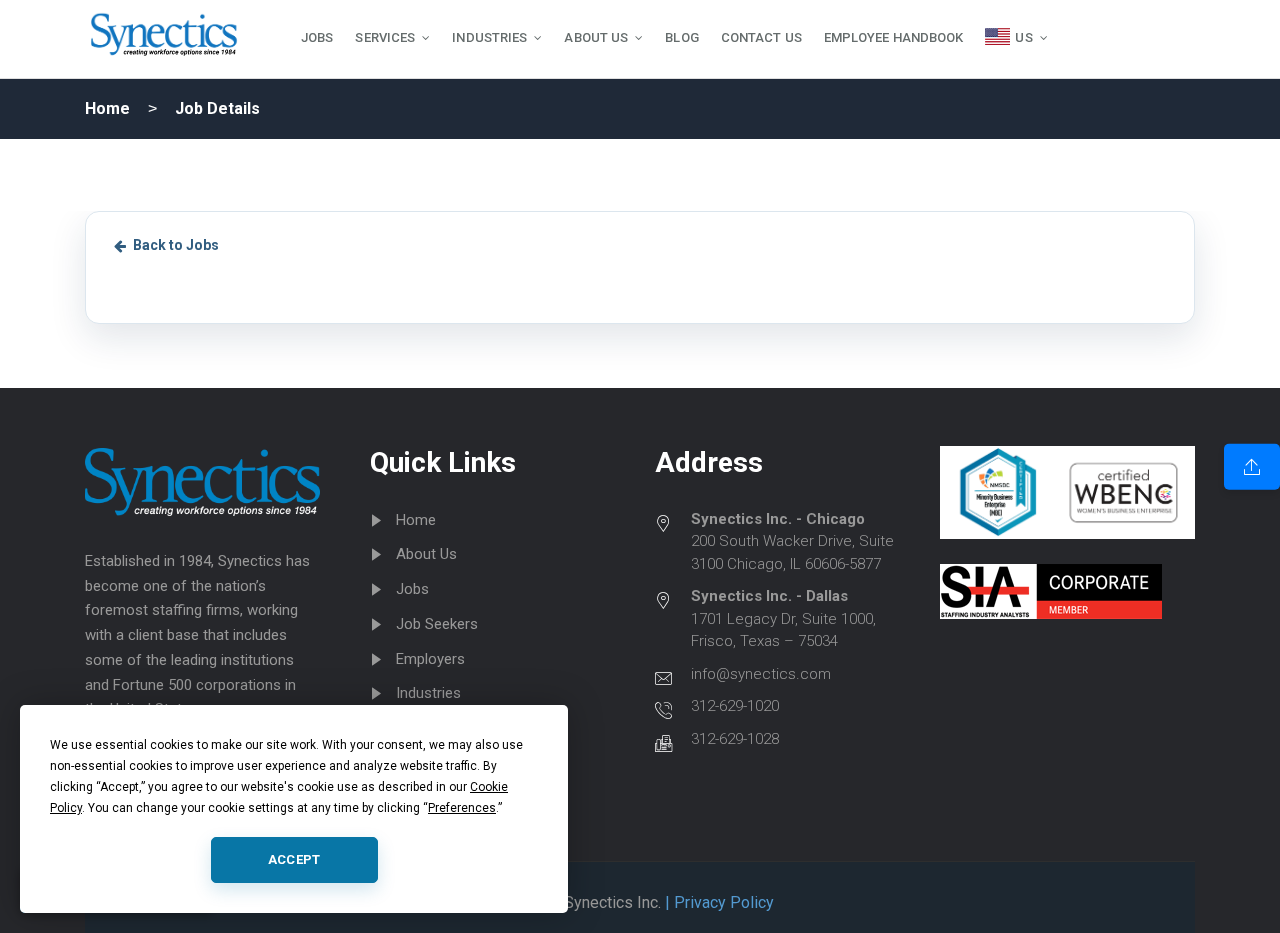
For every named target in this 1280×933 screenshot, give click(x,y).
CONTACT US (761, 37)
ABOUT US (596, 37)
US (1023, 37)
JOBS (317, 37)
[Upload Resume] (1252, 466)
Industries (428, 693)
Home (107, 108)
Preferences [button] (462, 808)
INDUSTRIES (489, 37)
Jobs (412, 589)
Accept (294, 859)
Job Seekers (437, 624)
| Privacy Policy (717, 902)
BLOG (681, 37)
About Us (426, 554)
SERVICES (385, 37)
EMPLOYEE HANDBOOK (894, 37)
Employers (430, 659)
